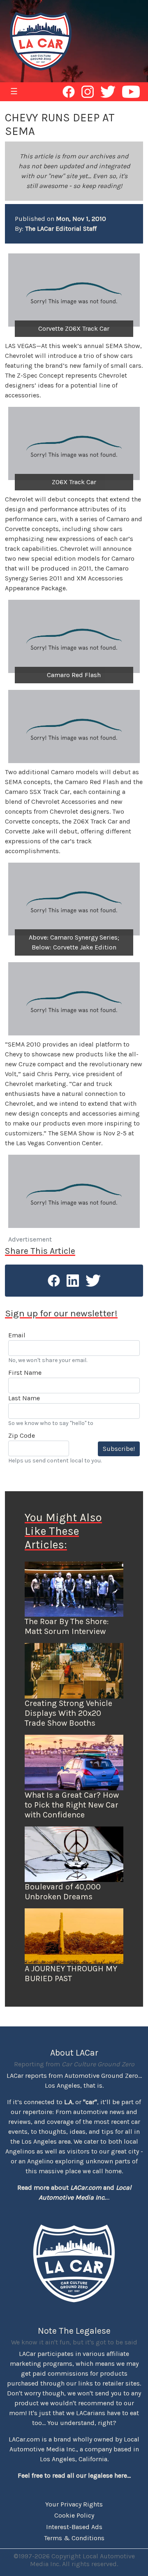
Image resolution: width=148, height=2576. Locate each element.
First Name (25, 1373)
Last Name (24, 1398)
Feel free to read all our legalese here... (74, 2475)
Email (17, 1335)
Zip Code (22, 1435)
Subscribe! (119, 1449)
